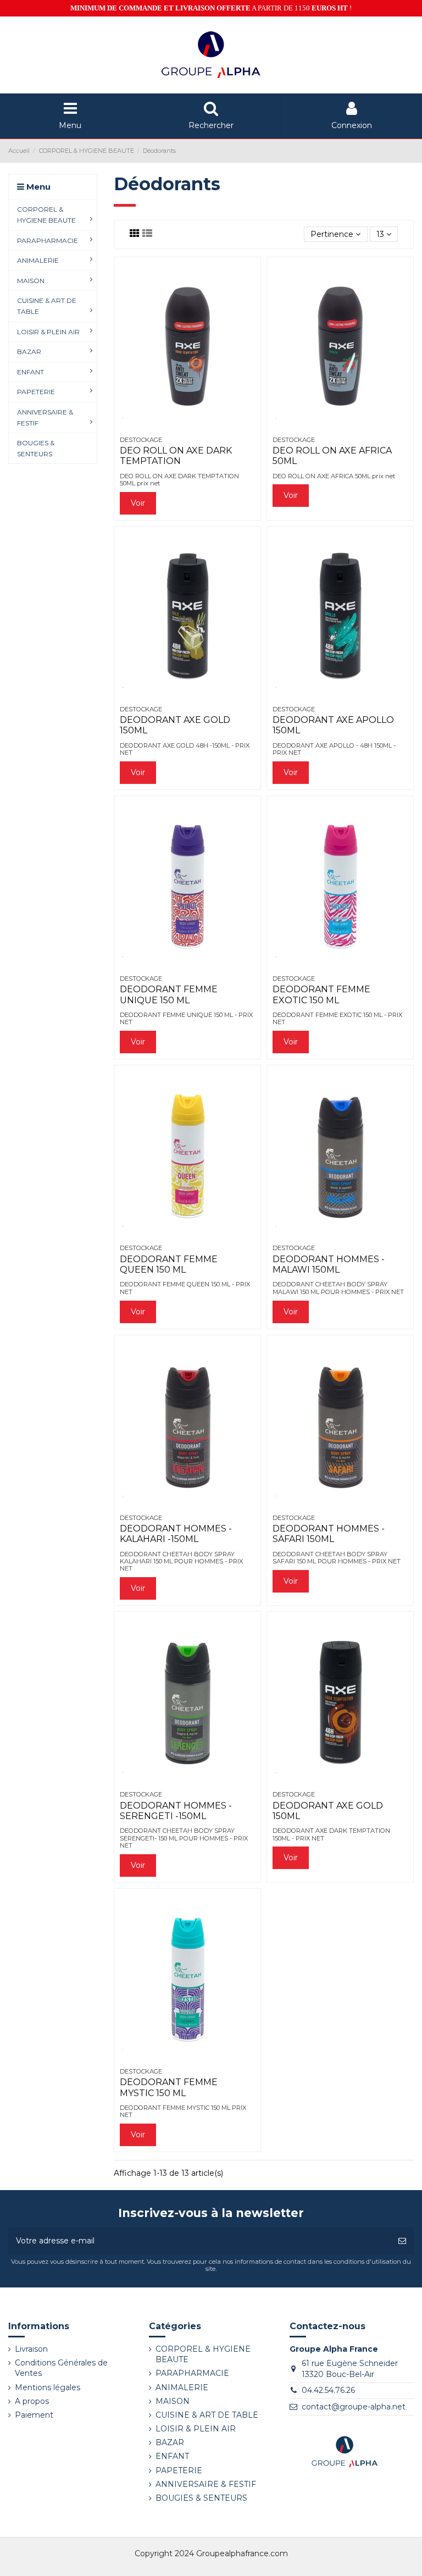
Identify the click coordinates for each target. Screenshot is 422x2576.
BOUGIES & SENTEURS (201, 2498)
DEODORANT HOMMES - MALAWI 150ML (329, 1264)
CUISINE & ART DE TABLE (207, 2415)
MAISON (173, 2401)
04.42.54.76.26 (328, 2390)
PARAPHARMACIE (192, 2373)
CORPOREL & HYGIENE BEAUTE (203, 2354)
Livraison (31, 2349)
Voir (138, 503)
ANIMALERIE (182, 2387)
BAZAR (170, 2442)
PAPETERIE (179, 2470)
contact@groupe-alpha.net (354, 2407)
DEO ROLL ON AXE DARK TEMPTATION (176, 456)
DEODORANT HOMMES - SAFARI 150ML (329, 1534)
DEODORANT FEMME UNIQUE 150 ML (169, 994)
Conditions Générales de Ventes (61, 2368)
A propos (32, 2401)
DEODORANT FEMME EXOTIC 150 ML (321, 994)
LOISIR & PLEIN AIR (196, 2429)
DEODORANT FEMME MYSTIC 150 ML (169, 2087)
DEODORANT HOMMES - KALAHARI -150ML (176, 1534)
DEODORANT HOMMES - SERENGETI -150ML (176, 1811)
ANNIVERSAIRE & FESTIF (206, 2484)
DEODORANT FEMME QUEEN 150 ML (169, 1264)
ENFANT (172, 2456)
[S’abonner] (402, 2241)
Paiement (34, 2415)
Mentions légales (48, 2387)
